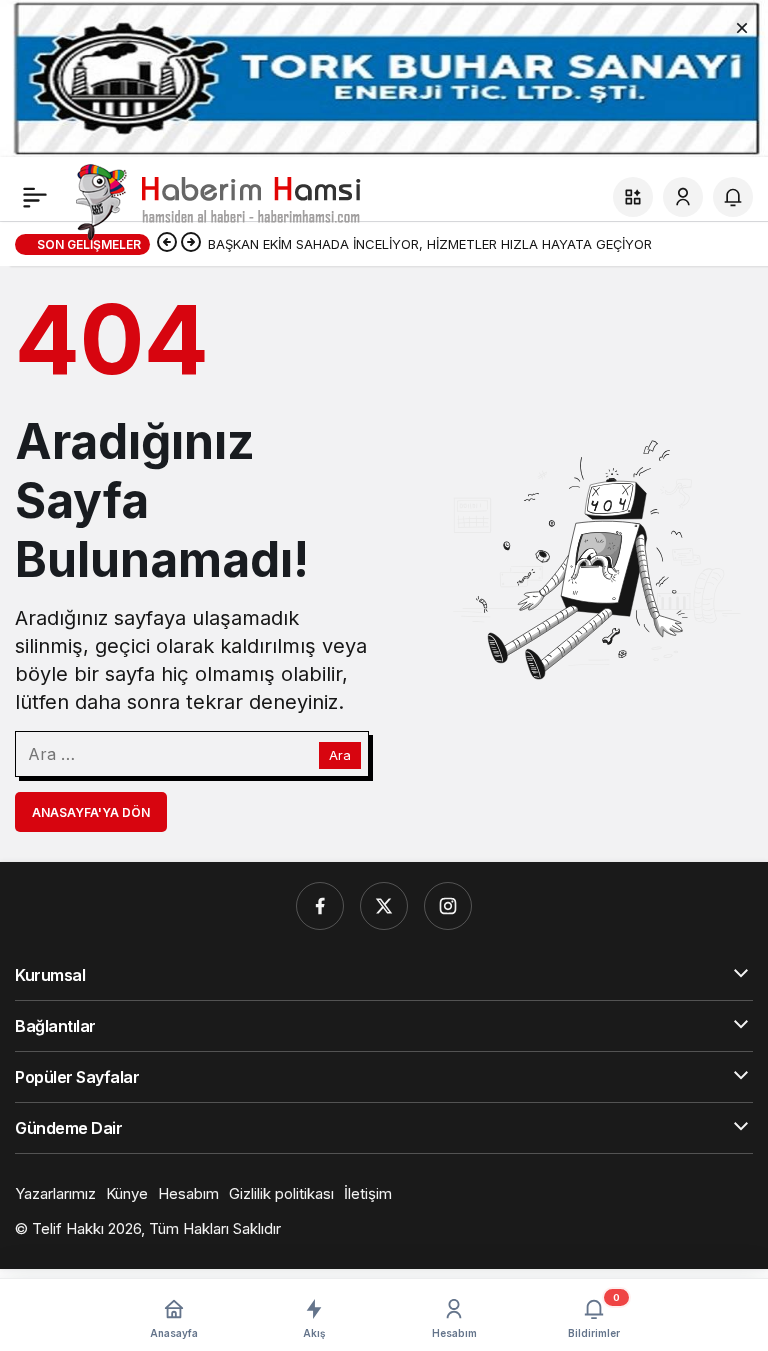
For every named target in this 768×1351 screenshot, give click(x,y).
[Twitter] (384, 906)
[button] (633, 197)
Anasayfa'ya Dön (91, 812)
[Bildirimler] (733, 197)
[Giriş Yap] (683, 197)
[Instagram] (448, 906)
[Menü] (35, 197)
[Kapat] (742, 26)
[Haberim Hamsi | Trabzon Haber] (216, 200)
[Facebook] (320, 906)
